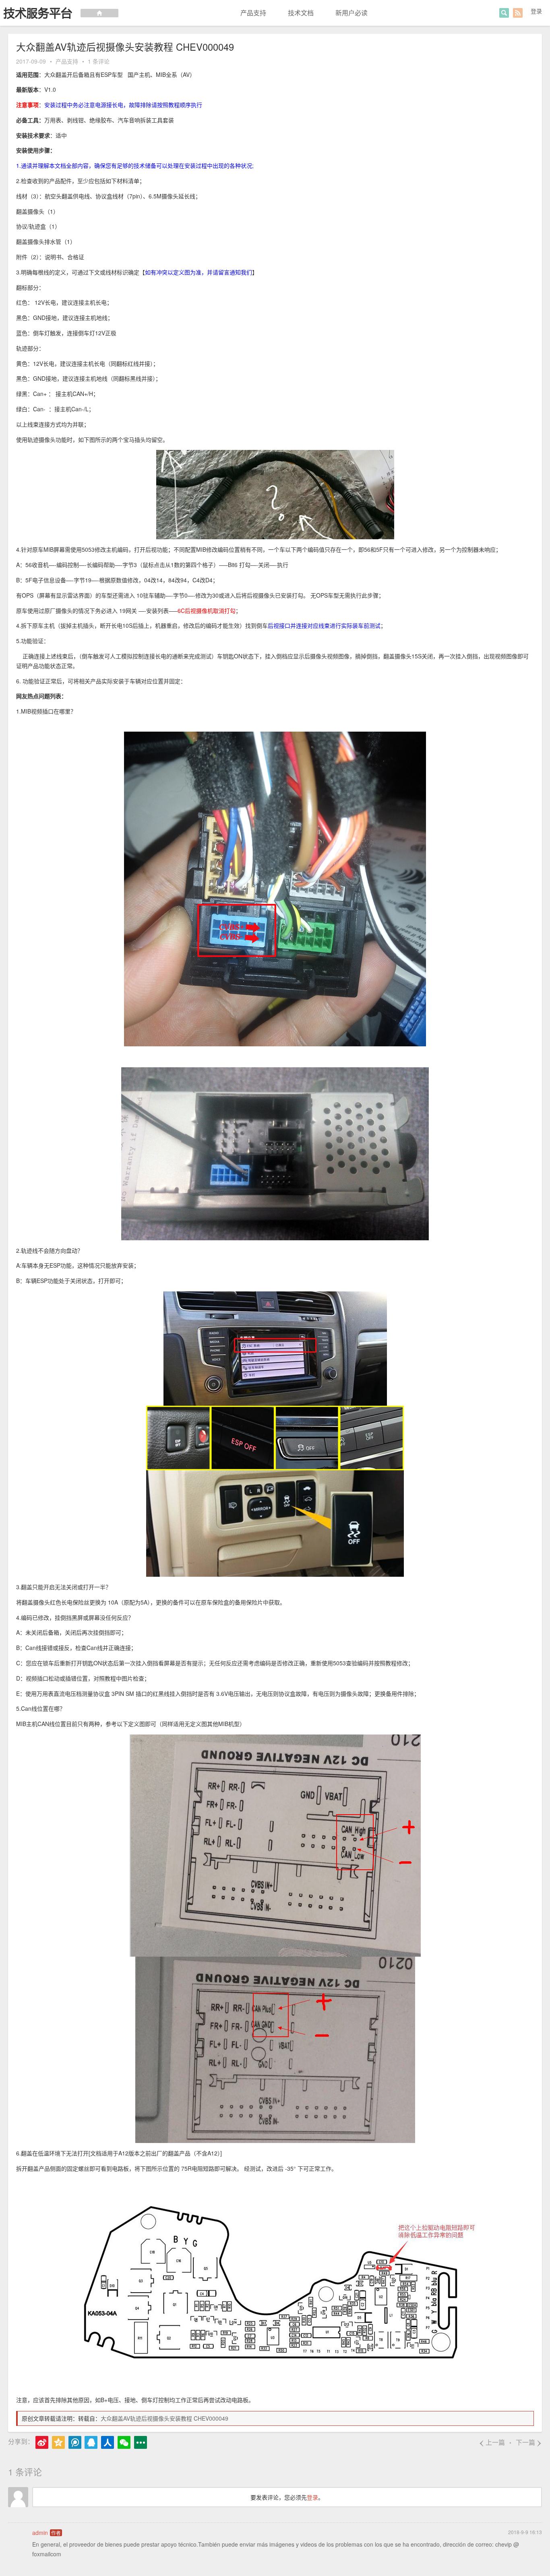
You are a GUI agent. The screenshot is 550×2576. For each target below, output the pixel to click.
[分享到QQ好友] (91, 2442)
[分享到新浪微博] (42, 2442)
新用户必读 (352, 13)
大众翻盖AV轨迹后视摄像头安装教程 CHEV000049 (164, 2418)
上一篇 (492, 2442)
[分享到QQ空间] (58, 2442)
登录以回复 (530, 2564)
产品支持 (253, 13)
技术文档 (301, 13)
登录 (536, 11)
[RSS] (518, 13)
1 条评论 (99, 61)
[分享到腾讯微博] (75, 2442)
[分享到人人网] (108, 2442)
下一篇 (529, 2442)
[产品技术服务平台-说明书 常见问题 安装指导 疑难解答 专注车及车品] (59, 13)
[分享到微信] (124, 2442)
